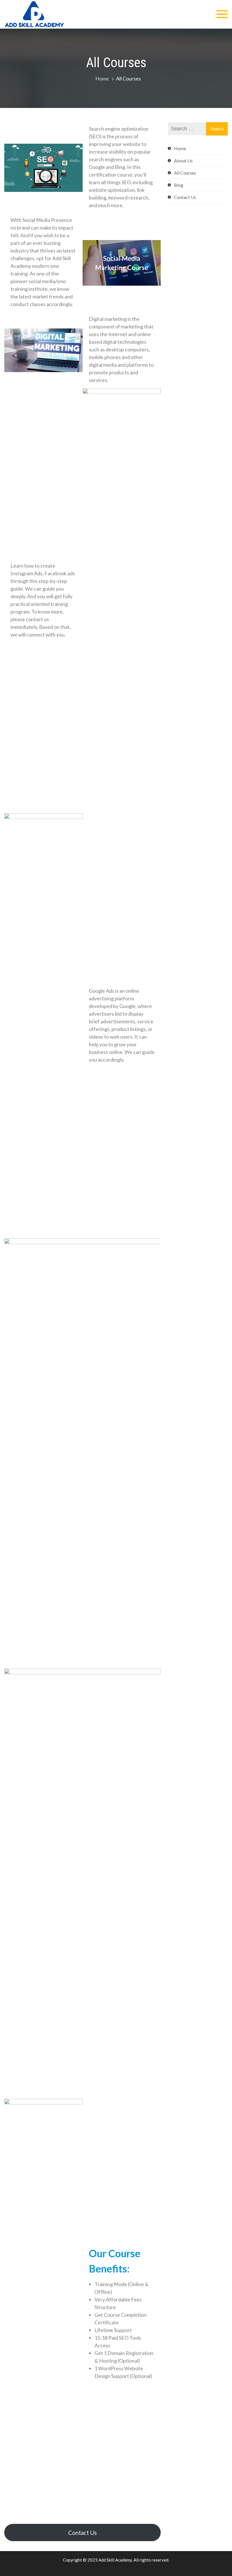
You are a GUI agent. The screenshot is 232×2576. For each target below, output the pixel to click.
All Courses (185, 173)
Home (180, 148)
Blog (179, 185)
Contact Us (82, 2533)
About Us (183, 161)
